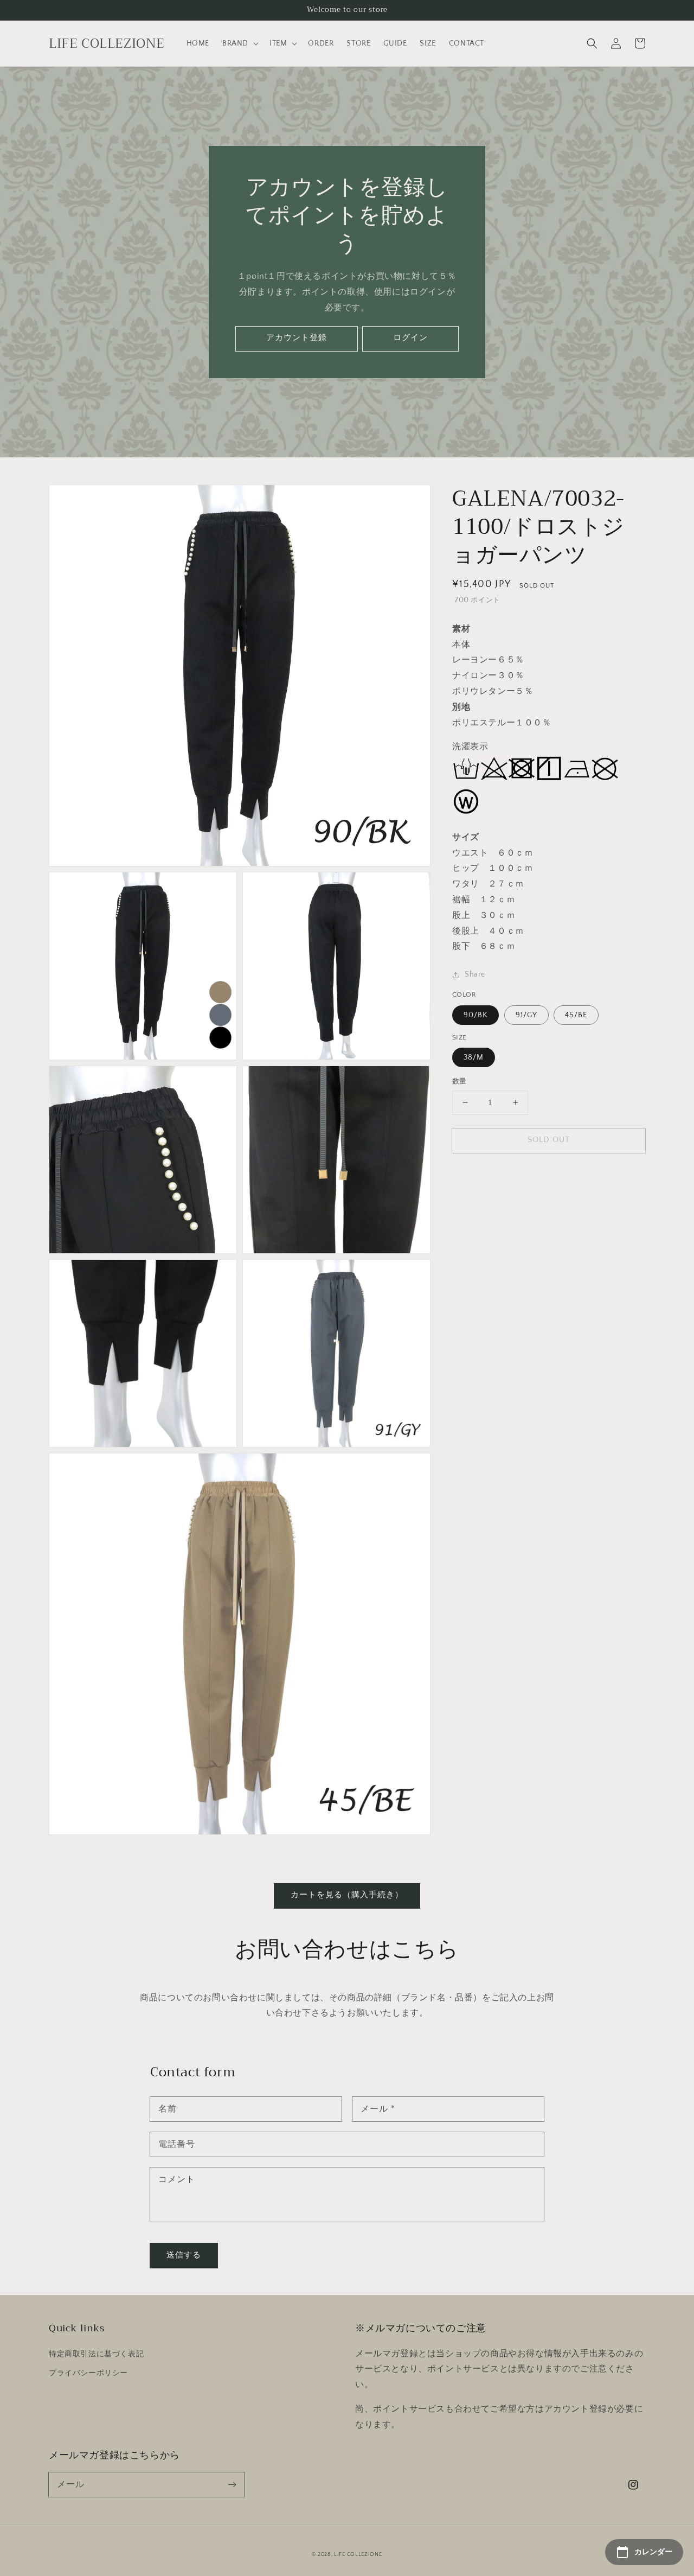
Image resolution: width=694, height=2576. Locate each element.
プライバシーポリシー (88, 2373)
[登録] (232, 2484)
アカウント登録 (297, 338)
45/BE (576, 1015)
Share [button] (475, 974)
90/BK (475, 1015)
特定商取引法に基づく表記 (96, 2354)
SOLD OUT (549, 1140)
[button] (592, 43)
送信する (184, 2255)
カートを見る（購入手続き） (347, 1895)
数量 (460, 1081)
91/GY (526, 1015)
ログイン (410, 338)
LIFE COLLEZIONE (358, 2555)
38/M (474, 1057)
